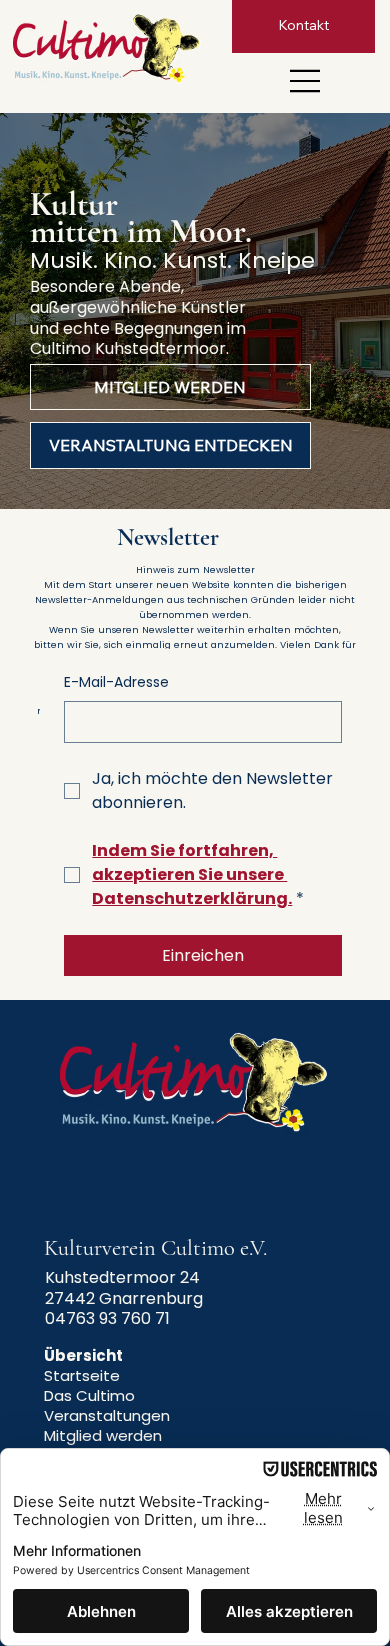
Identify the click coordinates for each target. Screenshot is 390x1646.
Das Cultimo (89, 1395)
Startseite (82, 1375)
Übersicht (83, 1355)
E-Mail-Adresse (116, 682)
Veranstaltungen (107, 1415)
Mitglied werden (103, 1435)
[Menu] (305, 81)
